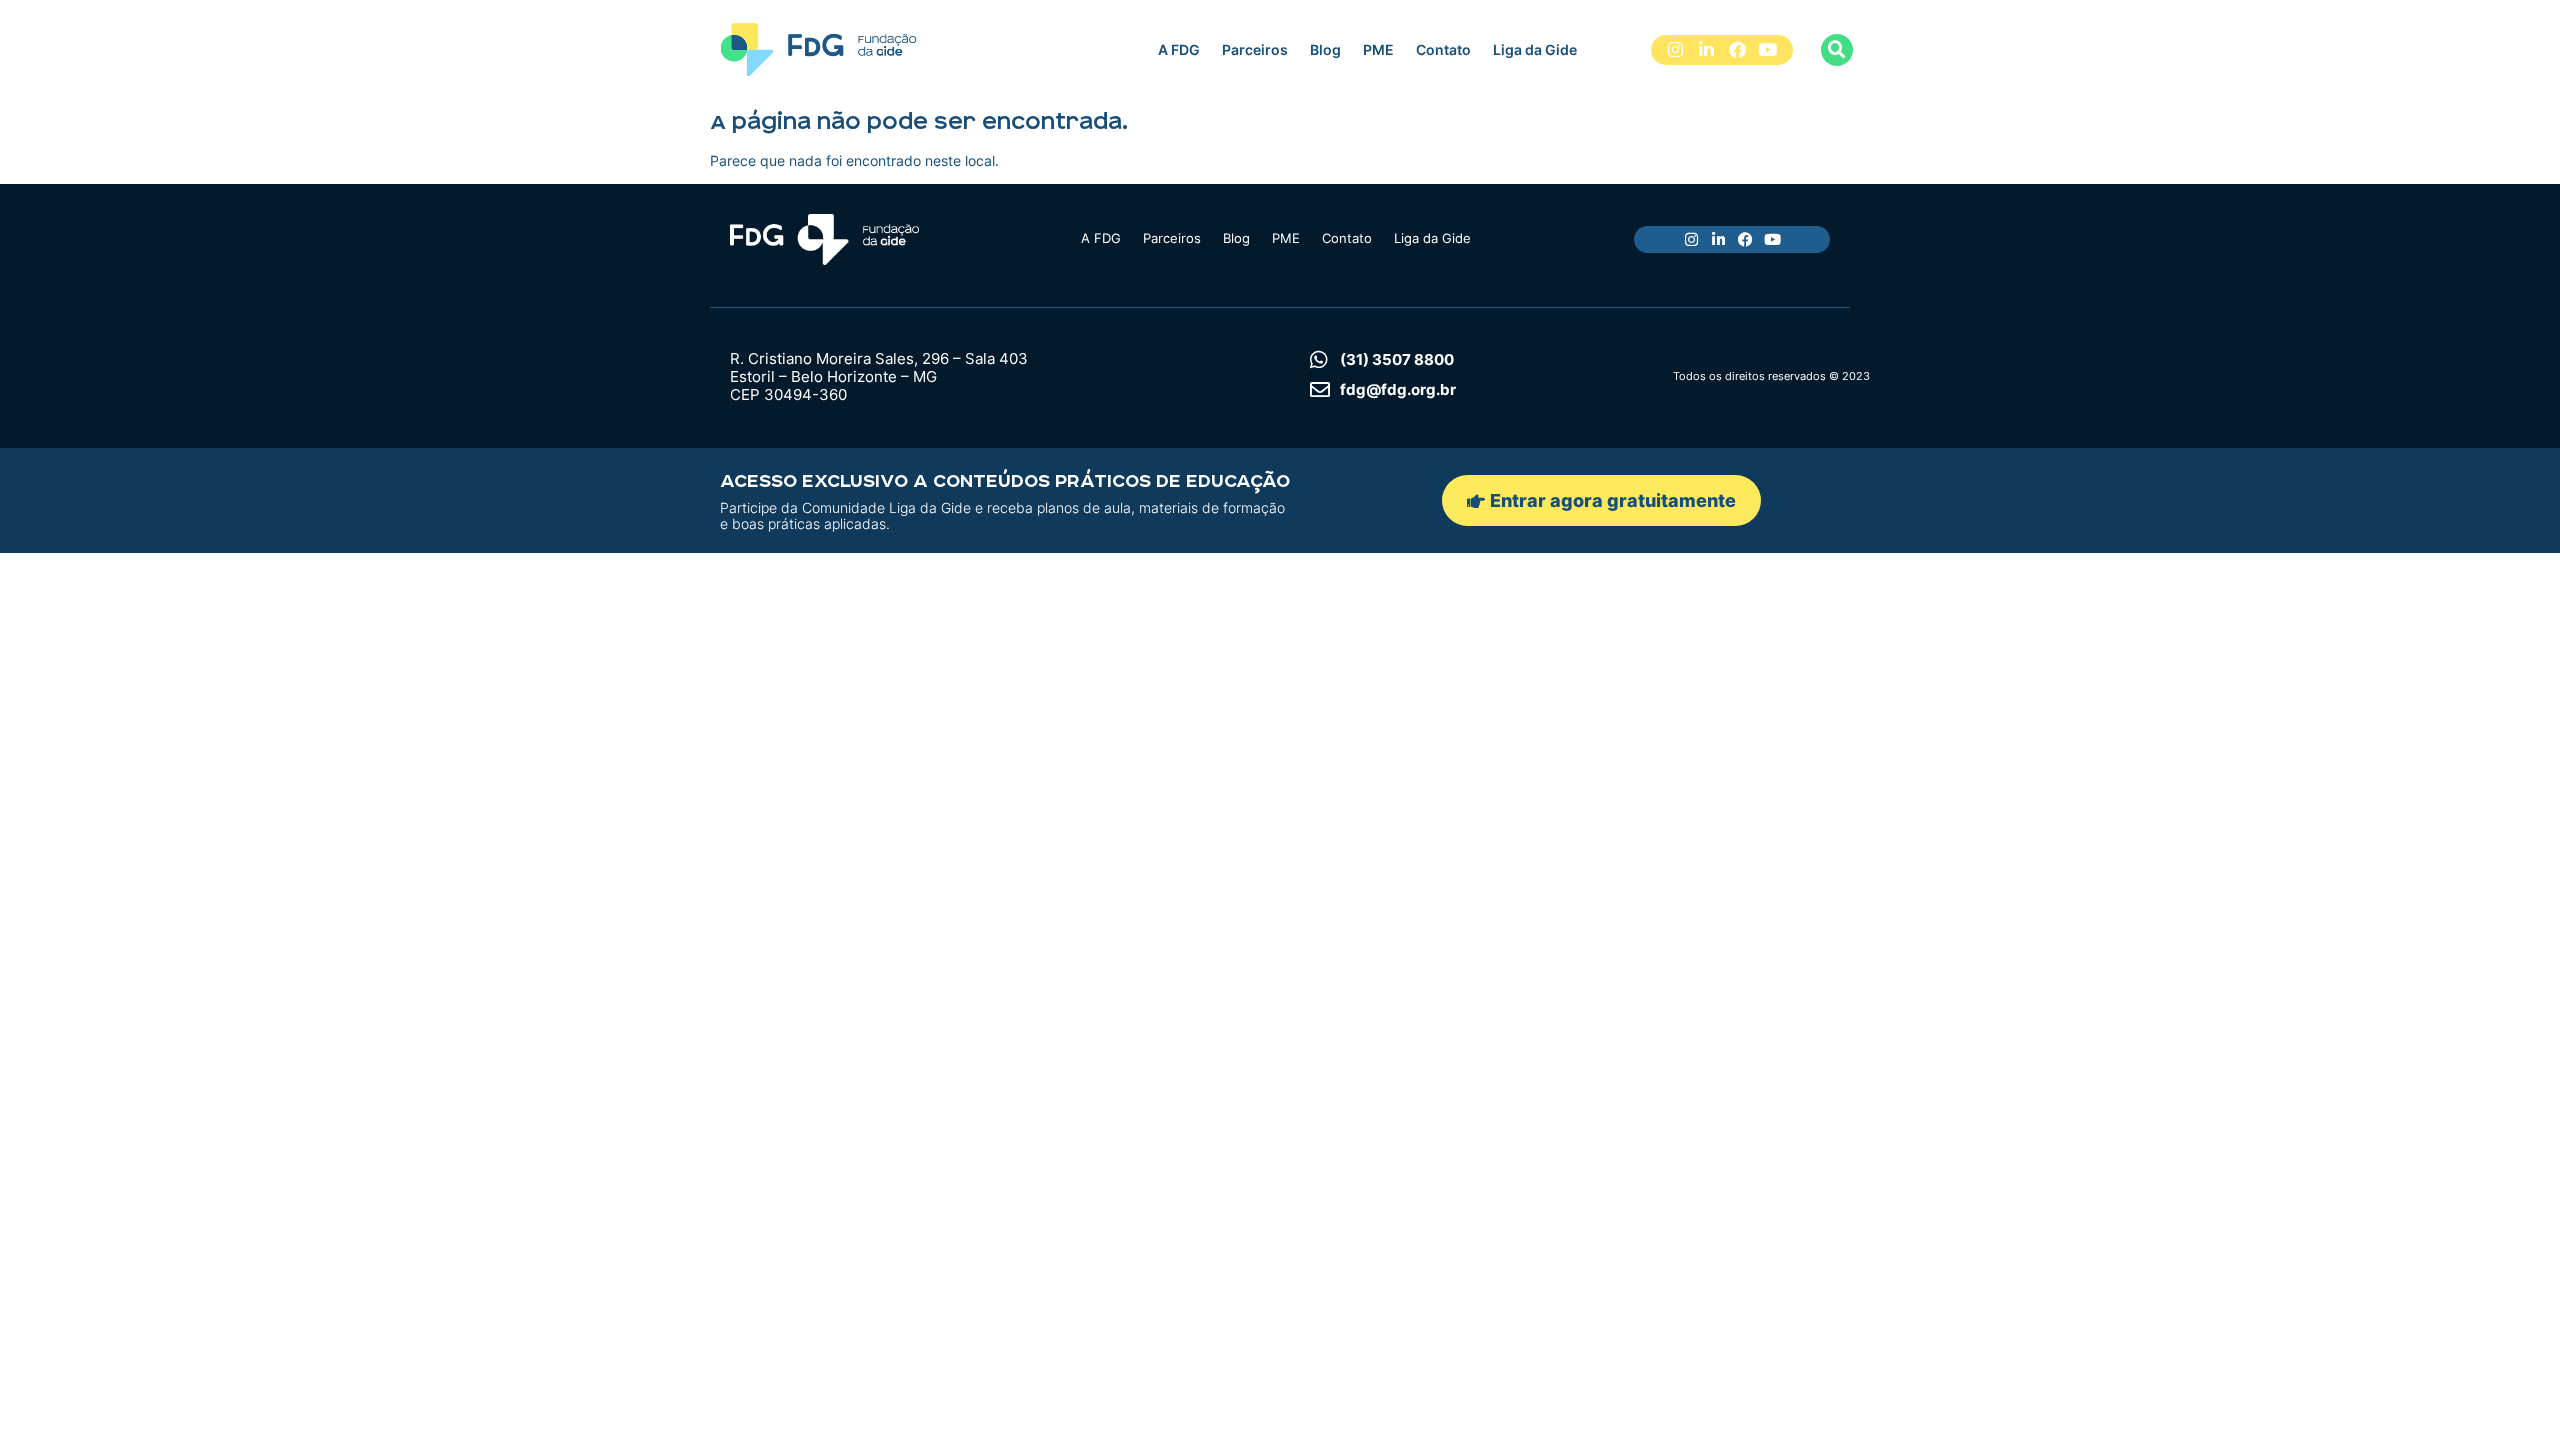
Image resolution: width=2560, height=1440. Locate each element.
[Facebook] (1737, 50)
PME (1378, 49)
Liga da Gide (1535, 49)
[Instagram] (1676, 50)
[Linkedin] (1706, 50)
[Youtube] (1767, 50)
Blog (1325, 49)
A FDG (1179, 49)
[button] (1837, 50)
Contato (1443, 49)
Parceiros (1255, 49)
